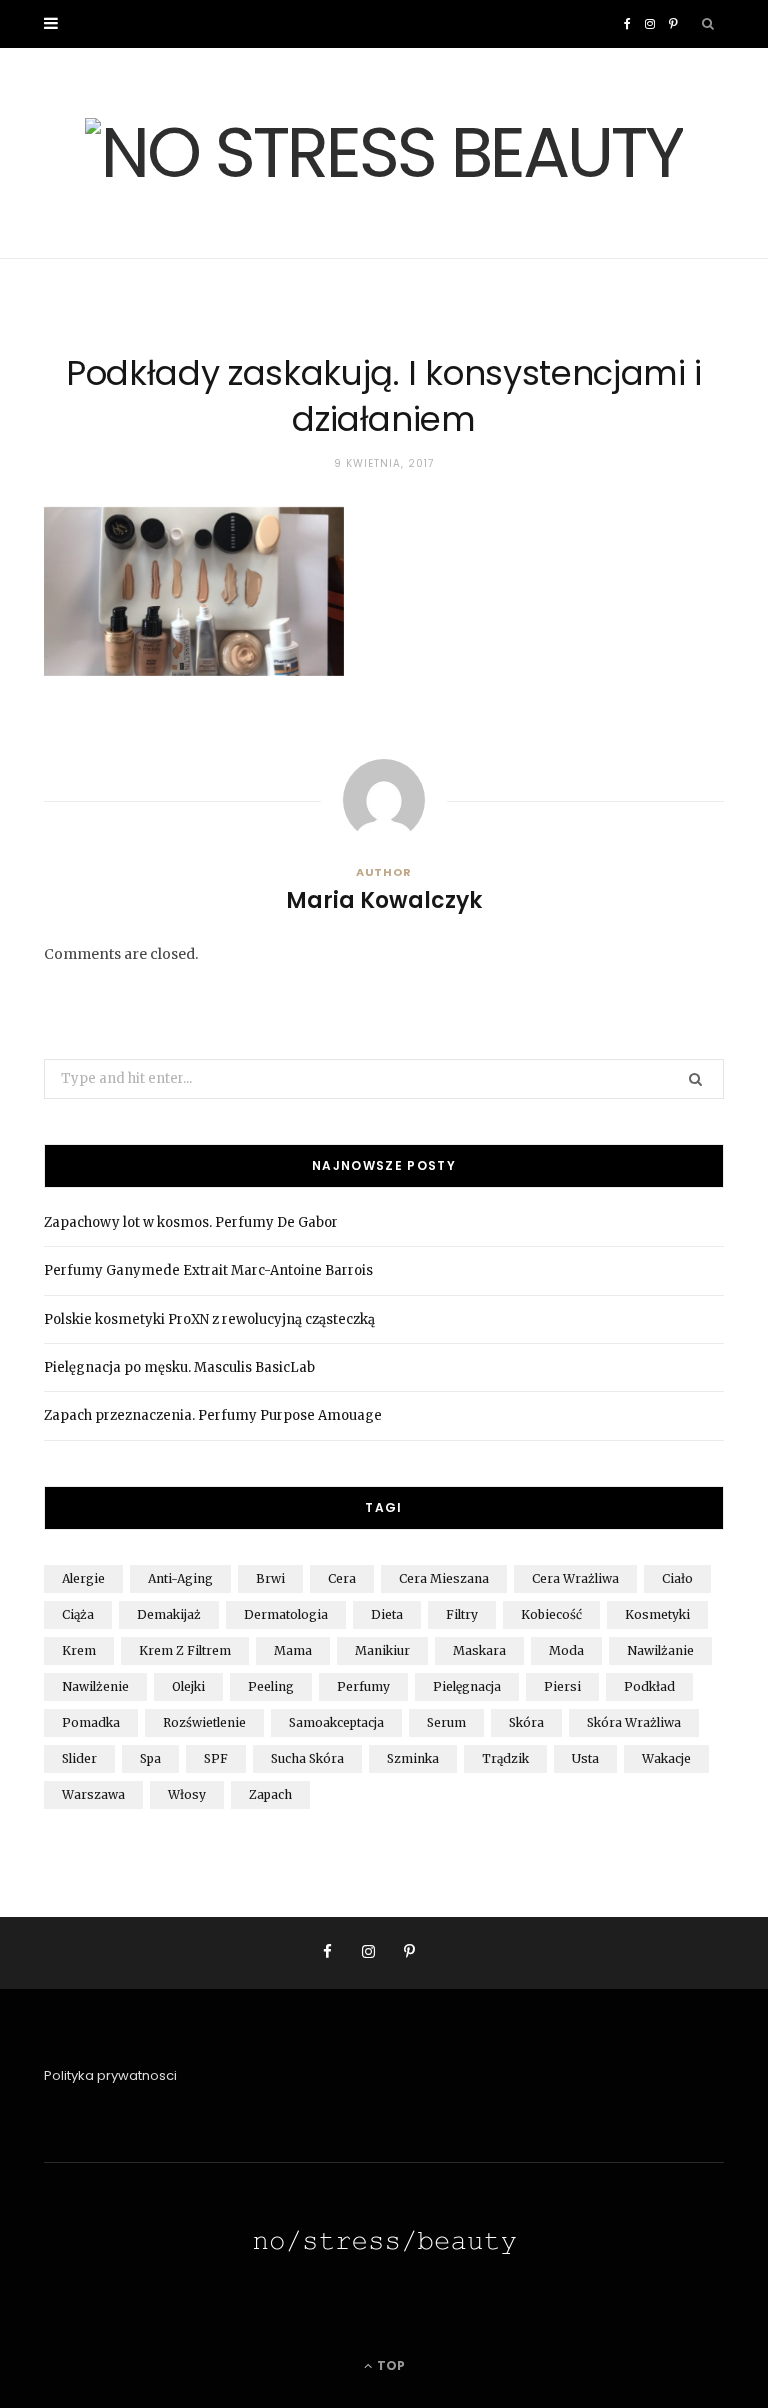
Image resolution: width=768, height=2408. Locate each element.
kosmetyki (657, 1614)
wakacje (666, 1758)
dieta (387, 1614)
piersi (562, 1686)
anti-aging (180, 1578)
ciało (677, 1578)
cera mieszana (444, 1578)
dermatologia (286, 1614)
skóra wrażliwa (634, 1722)
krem (79, 1650)
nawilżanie (660, 1650)
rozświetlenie (204, 1722)
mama (293, 1650)
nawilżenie (95, 1686)
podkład (649, 1686)
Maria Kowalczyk (384, 901)
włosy (187, 1794)
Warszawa (93, 1794)
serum (446, 1722)
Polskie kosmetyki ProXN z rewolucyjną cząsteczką (209, 1319)
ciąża (78, 1614)
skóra (526, 1722)
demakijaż (169, 1614)
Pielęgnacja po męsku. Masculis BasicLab (179, 1367)
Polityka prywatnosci (110, 2075)
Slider (79, 1758)
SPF (216, 1758)
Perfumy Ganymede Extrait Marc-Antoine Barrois (208, 1270)
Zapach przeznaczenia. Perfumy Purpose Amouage (213, 1415)
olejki (188, 1686)
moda (566, 1650)
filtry (462, 1614)
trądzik (505, 1758)
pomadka (91, 1722)
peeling (271, 1686)
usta (585, 1758)
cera (342, 1578)
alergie (83, 1578)
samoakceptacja (336, 1722)
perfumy (363, 1686)
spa (150, 1758)
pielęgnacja (467, 1686)
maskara (479, 1650)
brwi (270, 1578)
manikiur (382, 1650)
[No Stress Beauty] (384, 153)
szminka (413, 1758)
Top (389, 2365)
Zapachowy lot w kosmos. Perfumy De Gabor (191, 1222)
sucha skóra (307, 1758)
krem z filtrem (185, 1650)
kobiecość (551, 1614)
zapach (270, 1794)
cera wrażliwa (575, 1578)
